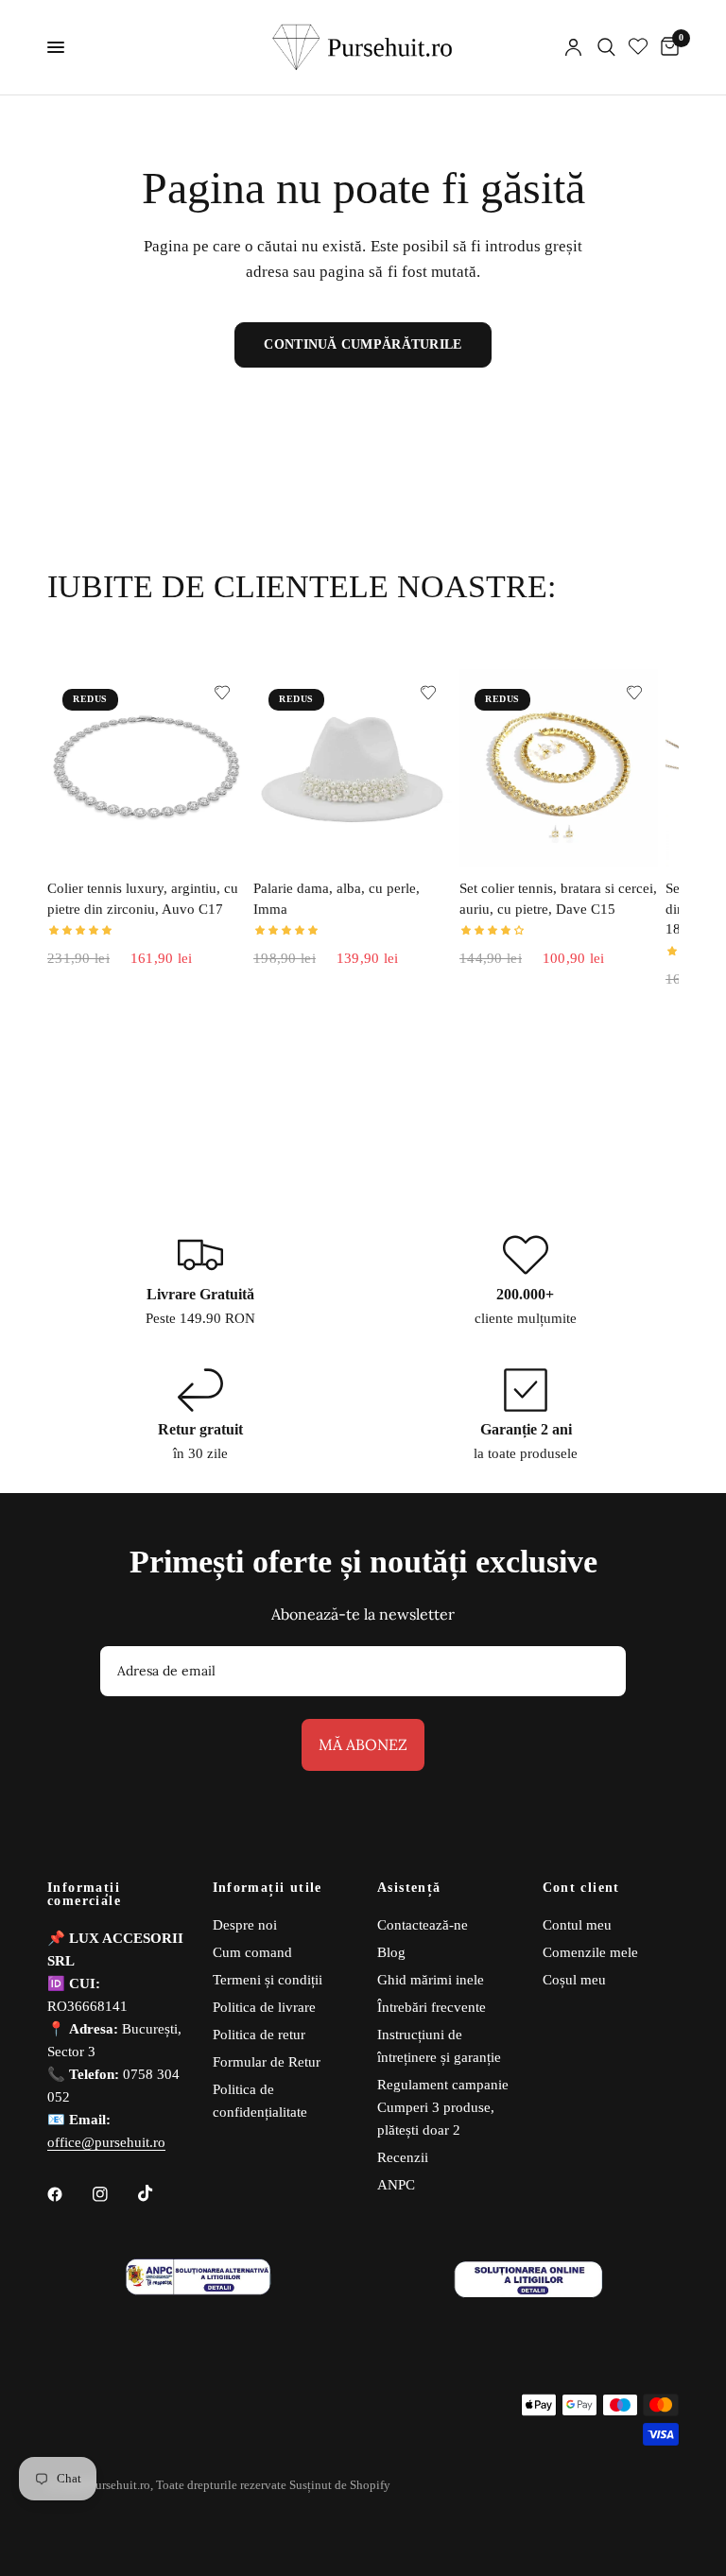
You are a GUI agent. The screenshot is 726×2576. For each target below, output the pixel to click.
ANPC (396, 2185)
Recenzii (403, 2157)
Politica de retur (259, 2035)
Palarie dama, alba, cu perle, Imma (337, 899)
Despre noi (245, 1925)
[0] (666, 47)
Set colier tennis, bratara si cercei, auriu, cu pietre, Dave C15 (558, 899)
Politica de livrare (264, 2007)
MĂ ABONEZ (363, 1744)
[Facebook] (68, 2194)
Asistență (409, 1888)
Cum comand (252, 1952)
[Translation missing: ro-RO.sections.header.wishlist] (638, 47)
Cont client (581, 1888)
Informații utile (268, 1888)
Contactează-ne (423, 1925)
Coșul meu (574, 1980)
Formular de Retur (267, 2062)
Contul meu (577, 1925)
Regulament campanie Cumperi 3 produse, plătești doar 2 (443, 2107)
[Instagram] (113, 2194)
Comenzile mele (590, 1952)
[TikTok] (159, 2193)
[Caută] (606, 47)
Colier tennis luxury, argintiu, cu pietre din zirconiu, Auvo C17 (143, 899)
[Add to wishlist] (222, 693)
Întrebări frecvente (432, 2007)
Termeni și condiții (268, 1980)
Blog (391, 1952)
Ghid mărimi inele (431, 1980)
